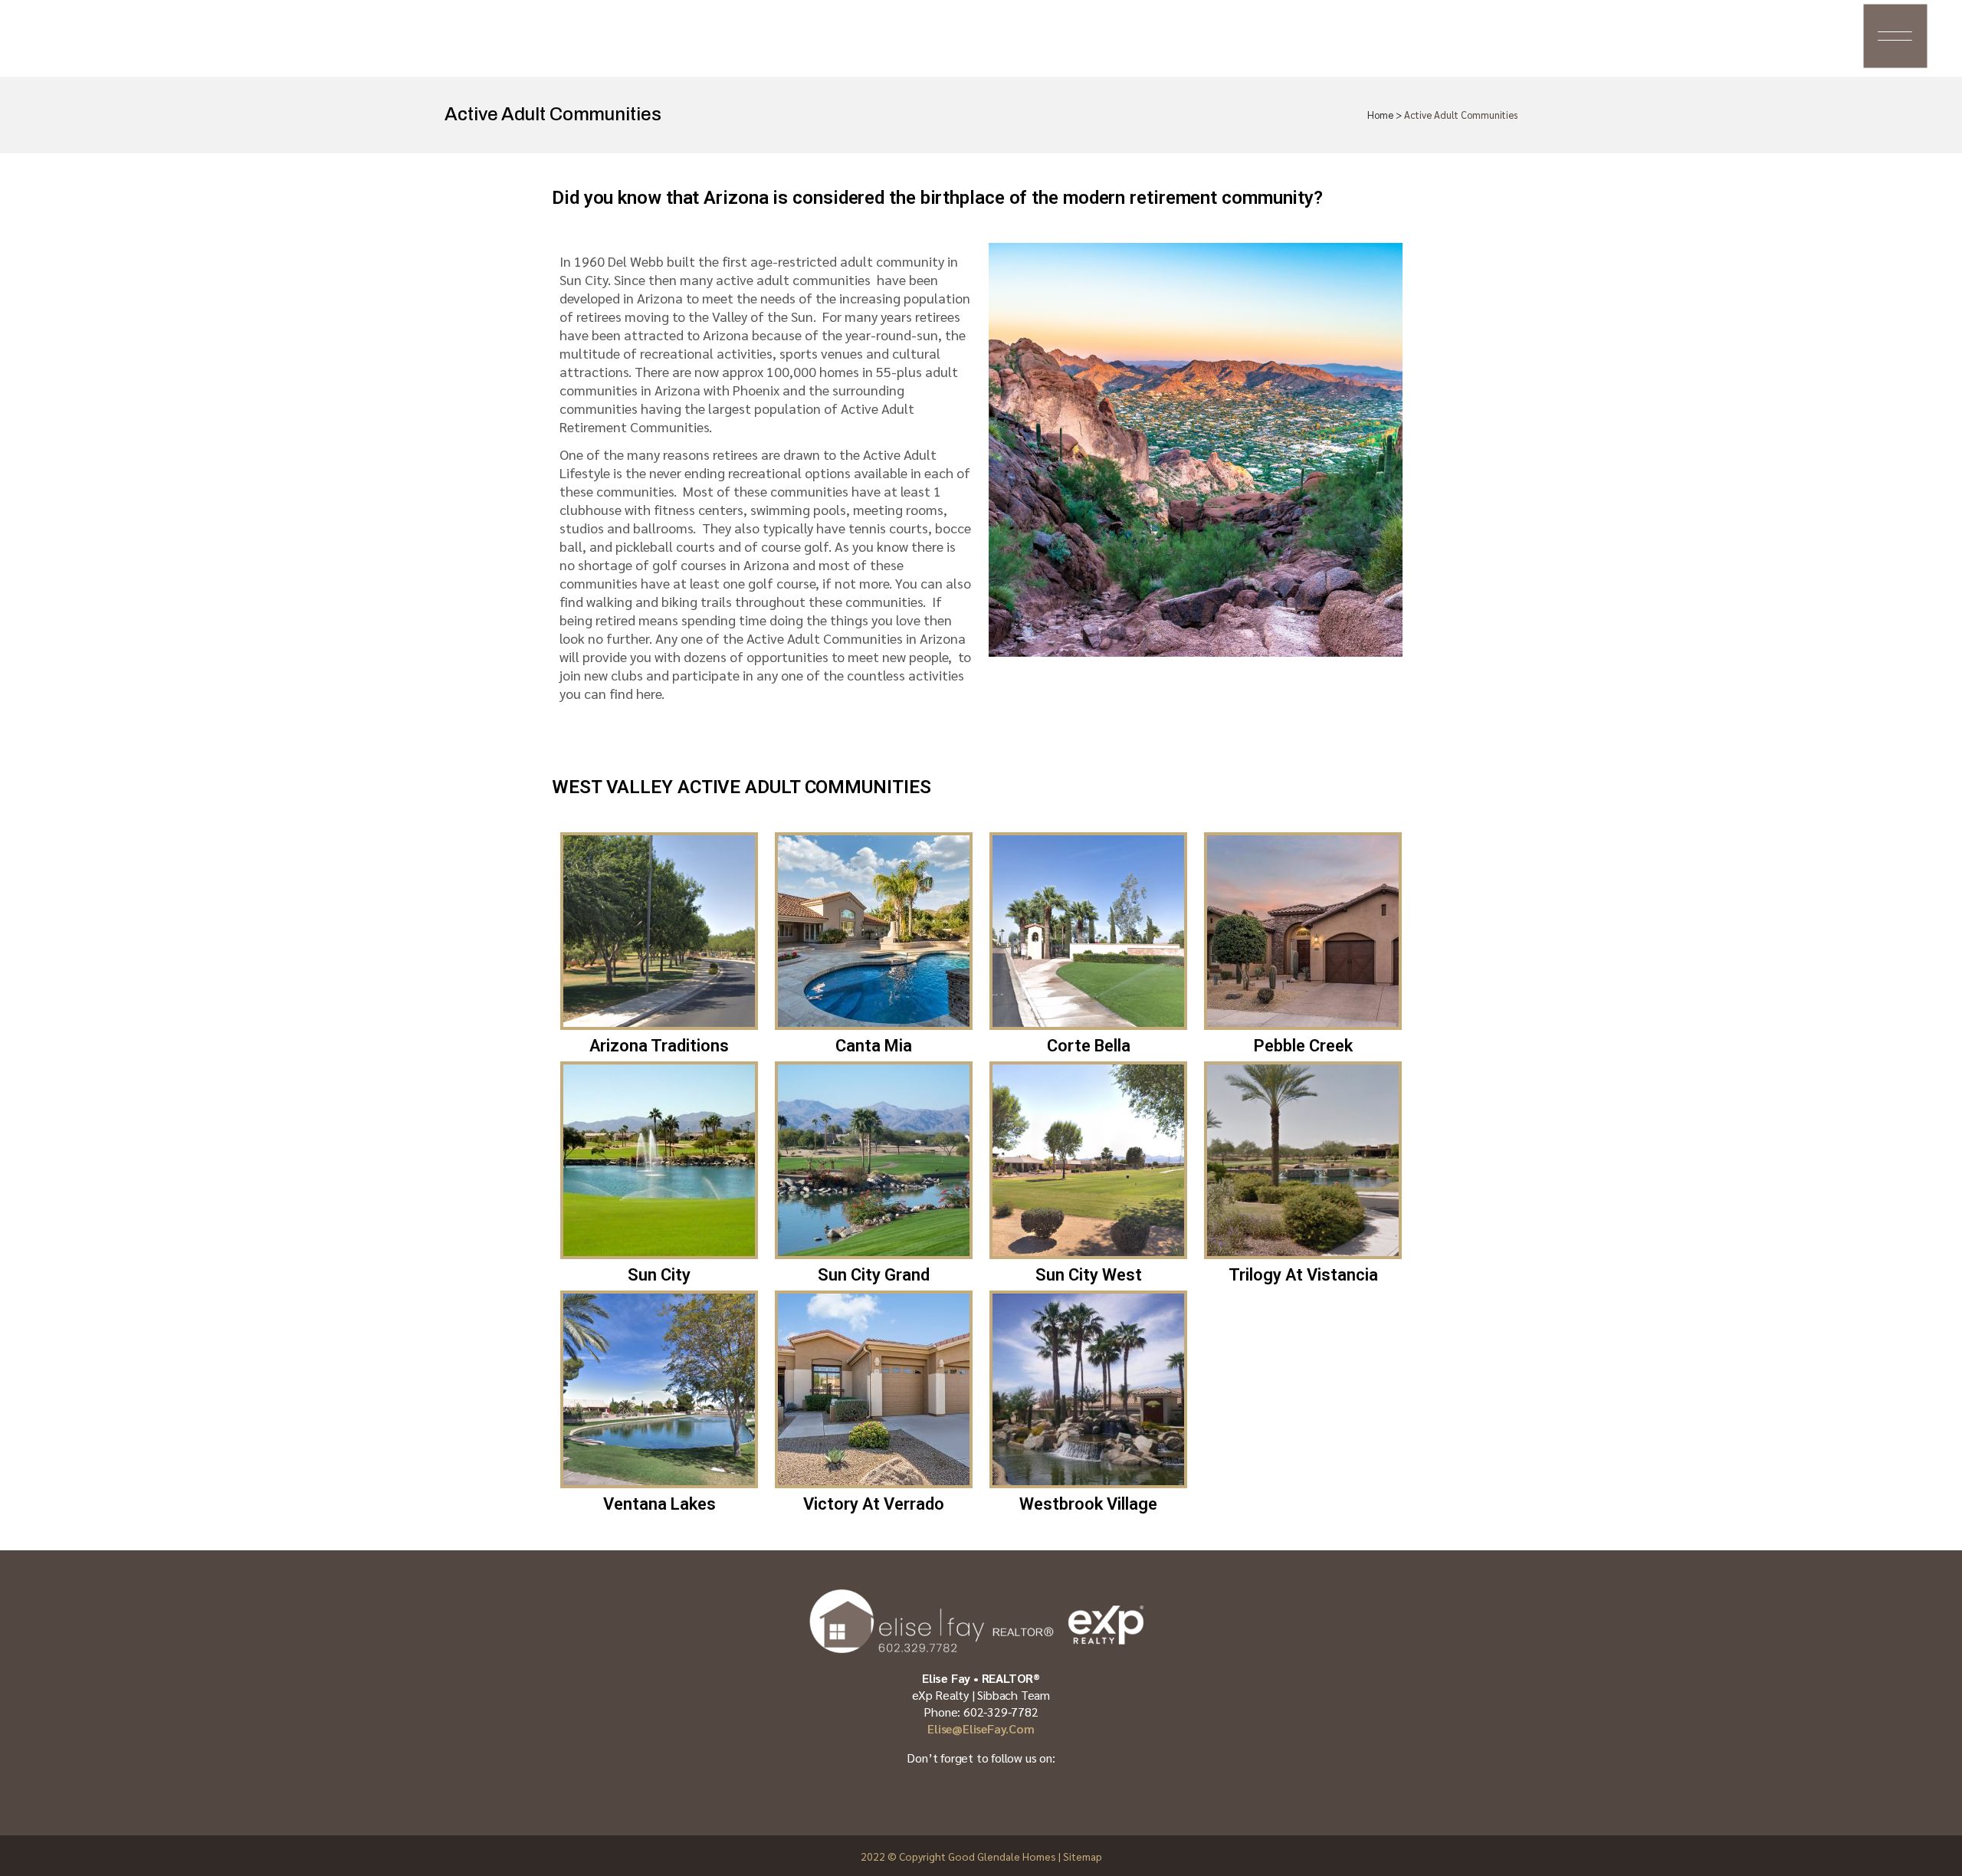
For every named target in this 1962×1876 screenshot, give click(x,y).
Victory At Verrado (874, 1504)
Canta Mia (874, 1046)
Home (1380, 115)
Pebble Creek (1303, 1046)
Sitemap (1083, 1856)
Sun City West (1089, 1275)
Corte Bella (1089, 1046)
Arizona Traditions (659, 1046)
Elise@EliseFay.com (981, 1728)
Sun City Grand (874, 1275)
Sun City (659, 1275)
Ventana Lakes (659, 1504)
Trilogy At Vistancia (1303, 1275)
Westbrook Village (1088, 1504)
